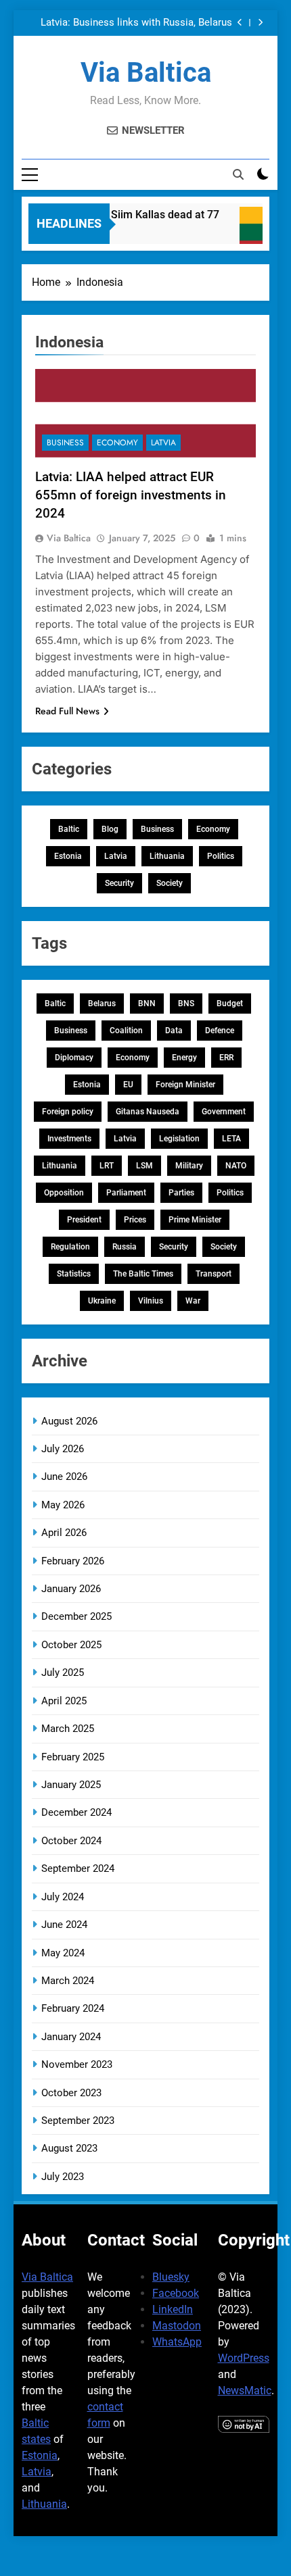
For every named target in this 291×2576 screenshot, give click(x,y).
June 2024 (64, 1925)
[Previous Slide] (240, 23)
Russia (125, 1247)
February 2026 (73, 1561)
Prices (135, 1220)
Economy (117, 443)
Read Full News (67, 711)
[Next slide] (260, 23)
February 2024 (73, 2008)
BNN (147, 1004)
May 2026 (63, 1505)
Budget (230, 1004)
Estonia (68, 856)
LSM (144, 1166)
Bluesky (171, 2277)
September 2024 (78, 1868)
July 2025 (63, 1673)
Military (189, 1166)
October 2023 (71, 2093)
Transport (214, 1274)
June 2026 (64, 1477)
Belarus (102, 1004)
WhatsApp (177, 2342)
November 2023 (77, 2064)
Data (174, 1031)
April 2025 (64, 1701)
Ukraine (102, 1301)
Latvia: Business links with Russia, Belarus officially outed (136, 23)
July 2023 (63, 2177)
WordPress (244, 2358)
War (193, 1301)
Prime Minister (195, 1220)
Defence (220, 1031)
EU (128, 1085)
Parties (181, 1193)
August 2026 (69, 1421)
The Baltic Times (143, 1274)
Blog (110, 829)
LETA (231, 1139)
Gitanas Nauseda (148, 1112)
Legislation (179, 1139)
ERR (226, 1058)
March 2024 (68, 1981)
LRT (107, 1166)
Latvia (163, 443)
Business (65, 443)
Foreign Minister (185, 1085)
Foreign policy (68, 1112)
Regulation (70, 1247)
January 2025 (71, 1785)
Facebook (176, 2293)
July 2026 (63, 1449)
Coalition (126, 1031)
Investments (69, 1139)
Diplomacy (74, 1058)
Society (170, 883)
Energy (184, 1058)
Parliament (126, 1193)
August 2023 (69, 2148)
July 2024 (63, 1897)
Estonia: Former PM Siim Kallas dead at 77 (110, 215)
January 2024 (71, 2037)
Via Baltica (146, 73)
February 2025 (73, 1757)
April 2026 (64, 1533)
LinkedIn (173, 2309)
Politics (221, 856)
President (84, 1220)
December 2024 (76, 1812)
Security (119, 883)
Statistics (74, 1274)
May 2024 (63, 1953)
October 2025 (71, 1645)
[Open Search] (238, 174)
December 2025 (76, 1616)
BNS (186, 1004)
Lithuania (167, 856)
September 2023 (78, 2121)
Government (224, 1112)
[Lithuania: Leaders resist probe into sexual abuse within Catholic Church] (260, 232)
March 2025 (68, 1729)
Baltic (69, 829)
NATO (236, 1166)
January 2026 (71, 1589)
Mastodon (177, 2326)
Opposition (64, 1193)
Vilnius (151, 1301)
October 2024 (71, 1841)
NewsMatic (245, 2391)
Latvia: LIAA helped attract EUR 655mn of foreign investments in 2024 (131, 495)
